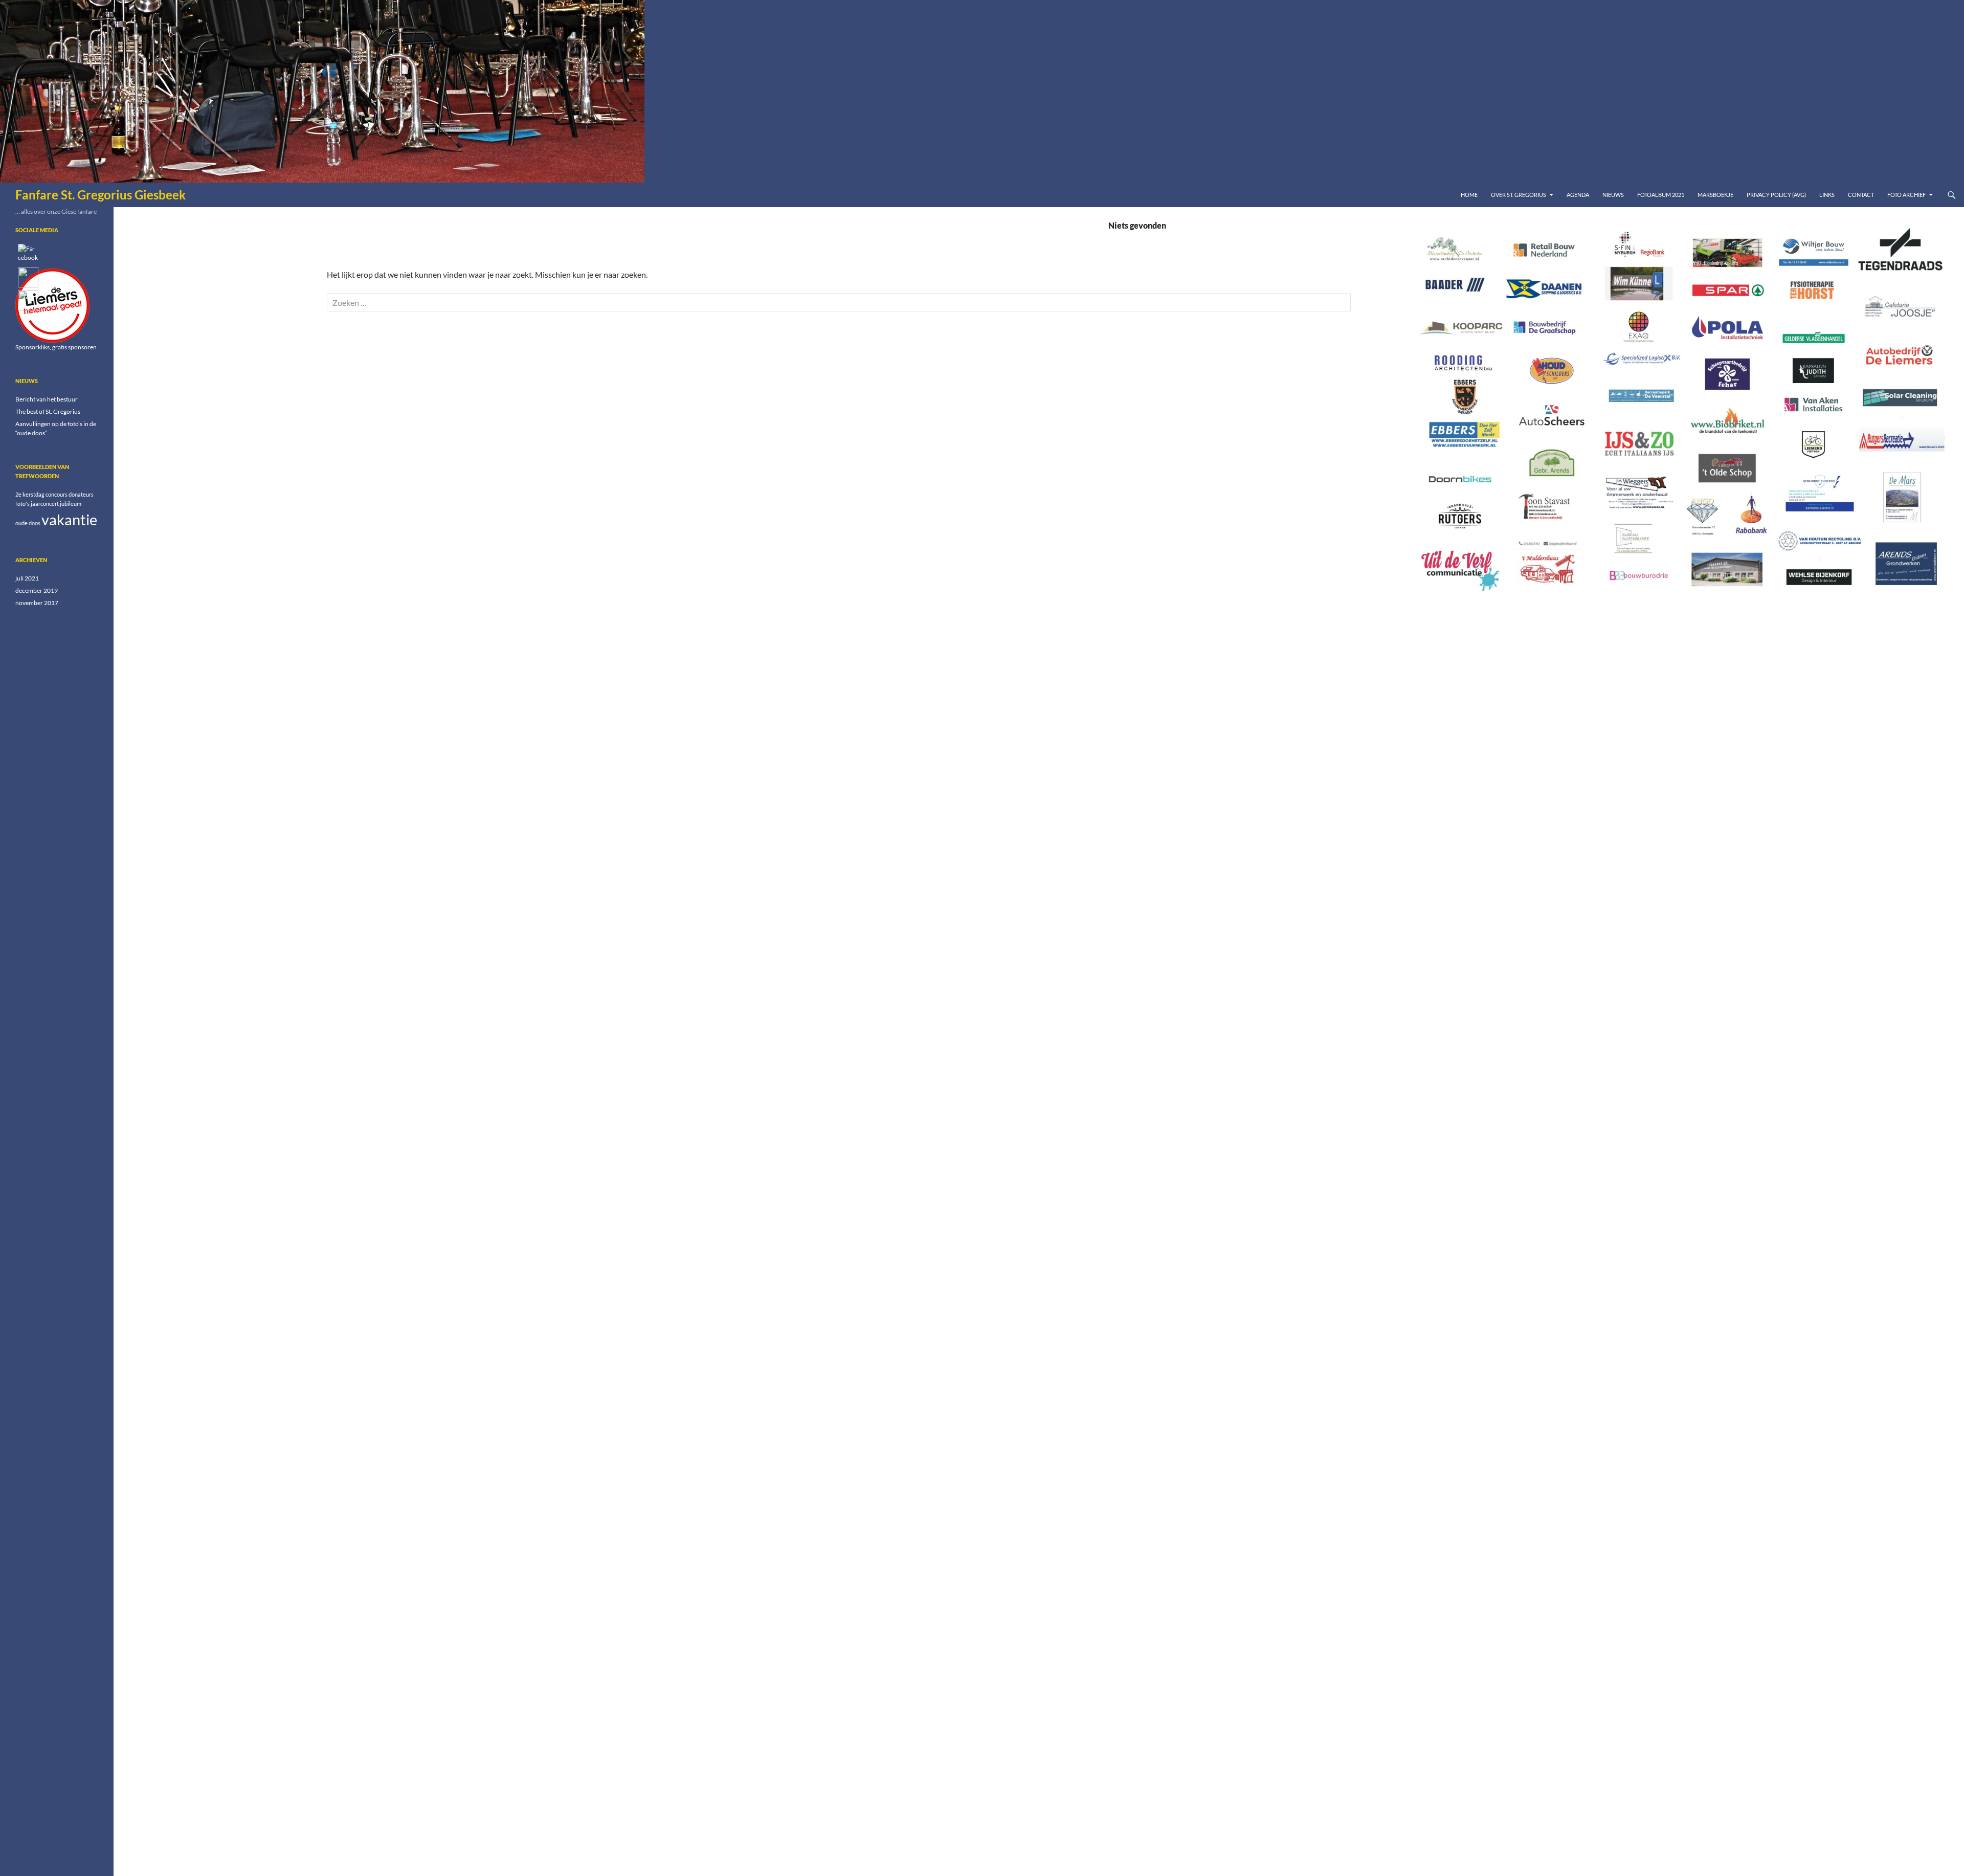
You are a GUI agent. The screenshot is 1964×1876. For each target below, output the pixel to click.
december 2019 (37, 590)
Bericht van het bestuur (47, 399)
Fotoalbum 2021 (1661, 195)
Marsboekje (1715, 195)
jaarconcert (45, 504)
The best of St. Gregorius (48, 411)
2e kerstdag (30, 494)
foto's (23, 504)
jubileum (71, 504)
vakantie (69, 519)
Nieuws (1613, 195)
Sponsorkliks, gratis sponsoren (56, 347)
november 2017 (37, 603)
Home (1469, 195)
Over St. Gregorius (1519, 195)
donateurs (81, 494)
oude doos (28, 523)
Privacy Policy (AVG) (1776, 195)
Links (1827, 195)
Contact (1861, 195)
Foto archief (1906, 195)
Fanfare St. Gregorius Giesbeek (101, 195)
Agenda (1578, 195)
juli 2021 (27, 578)
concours (57, 494)
